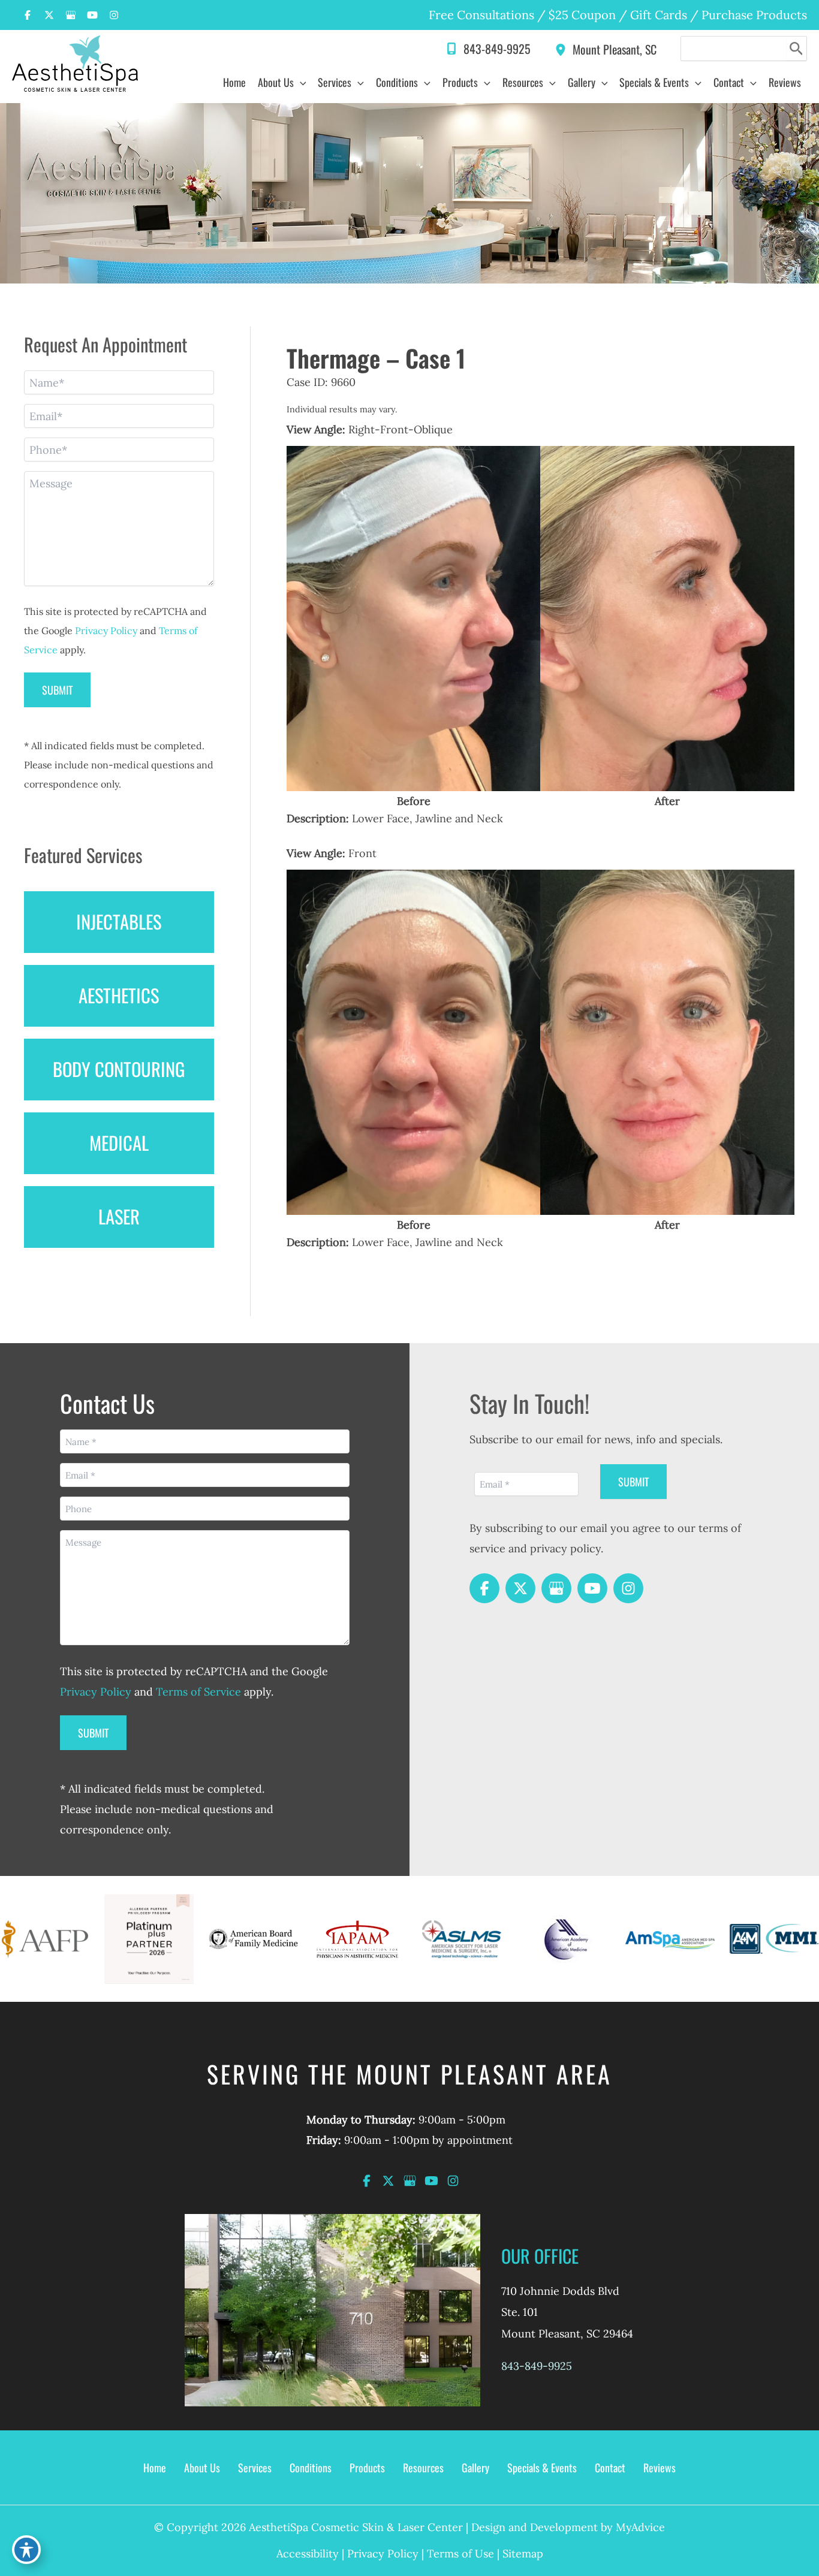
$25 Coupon (581, 15)
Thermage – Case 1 (376, 358)
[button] (300, 82)
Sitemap (523, 2554)
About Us (202, 2468)
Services (255, 2468)
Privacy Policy (106, 631)
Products (367, 2468)
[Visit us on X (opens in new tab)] (49, 15)
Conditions (311, 2468)
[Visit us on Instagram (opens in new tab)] (114, 15)
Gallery (475, 2468)
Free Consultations (481, 15)
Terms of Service (198, 1692)
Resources (423, 2468)
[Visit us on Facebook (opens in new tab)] (28, 15)
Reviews (660, 2468)
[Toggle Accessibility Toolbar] (26, 2550)
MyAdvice (640, 2527)
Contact (610, 2468)
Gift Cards (659, 15)
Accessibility (308, 2554)
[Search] (797, 49)
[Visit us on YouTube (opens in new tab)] (92, 15)
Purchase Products (754, 15)
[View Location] (564, 48)
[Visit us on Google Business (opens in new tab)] (71, 15)
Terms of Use (460, 2554)
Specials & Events (542, 2468)
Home (155, 2468)
